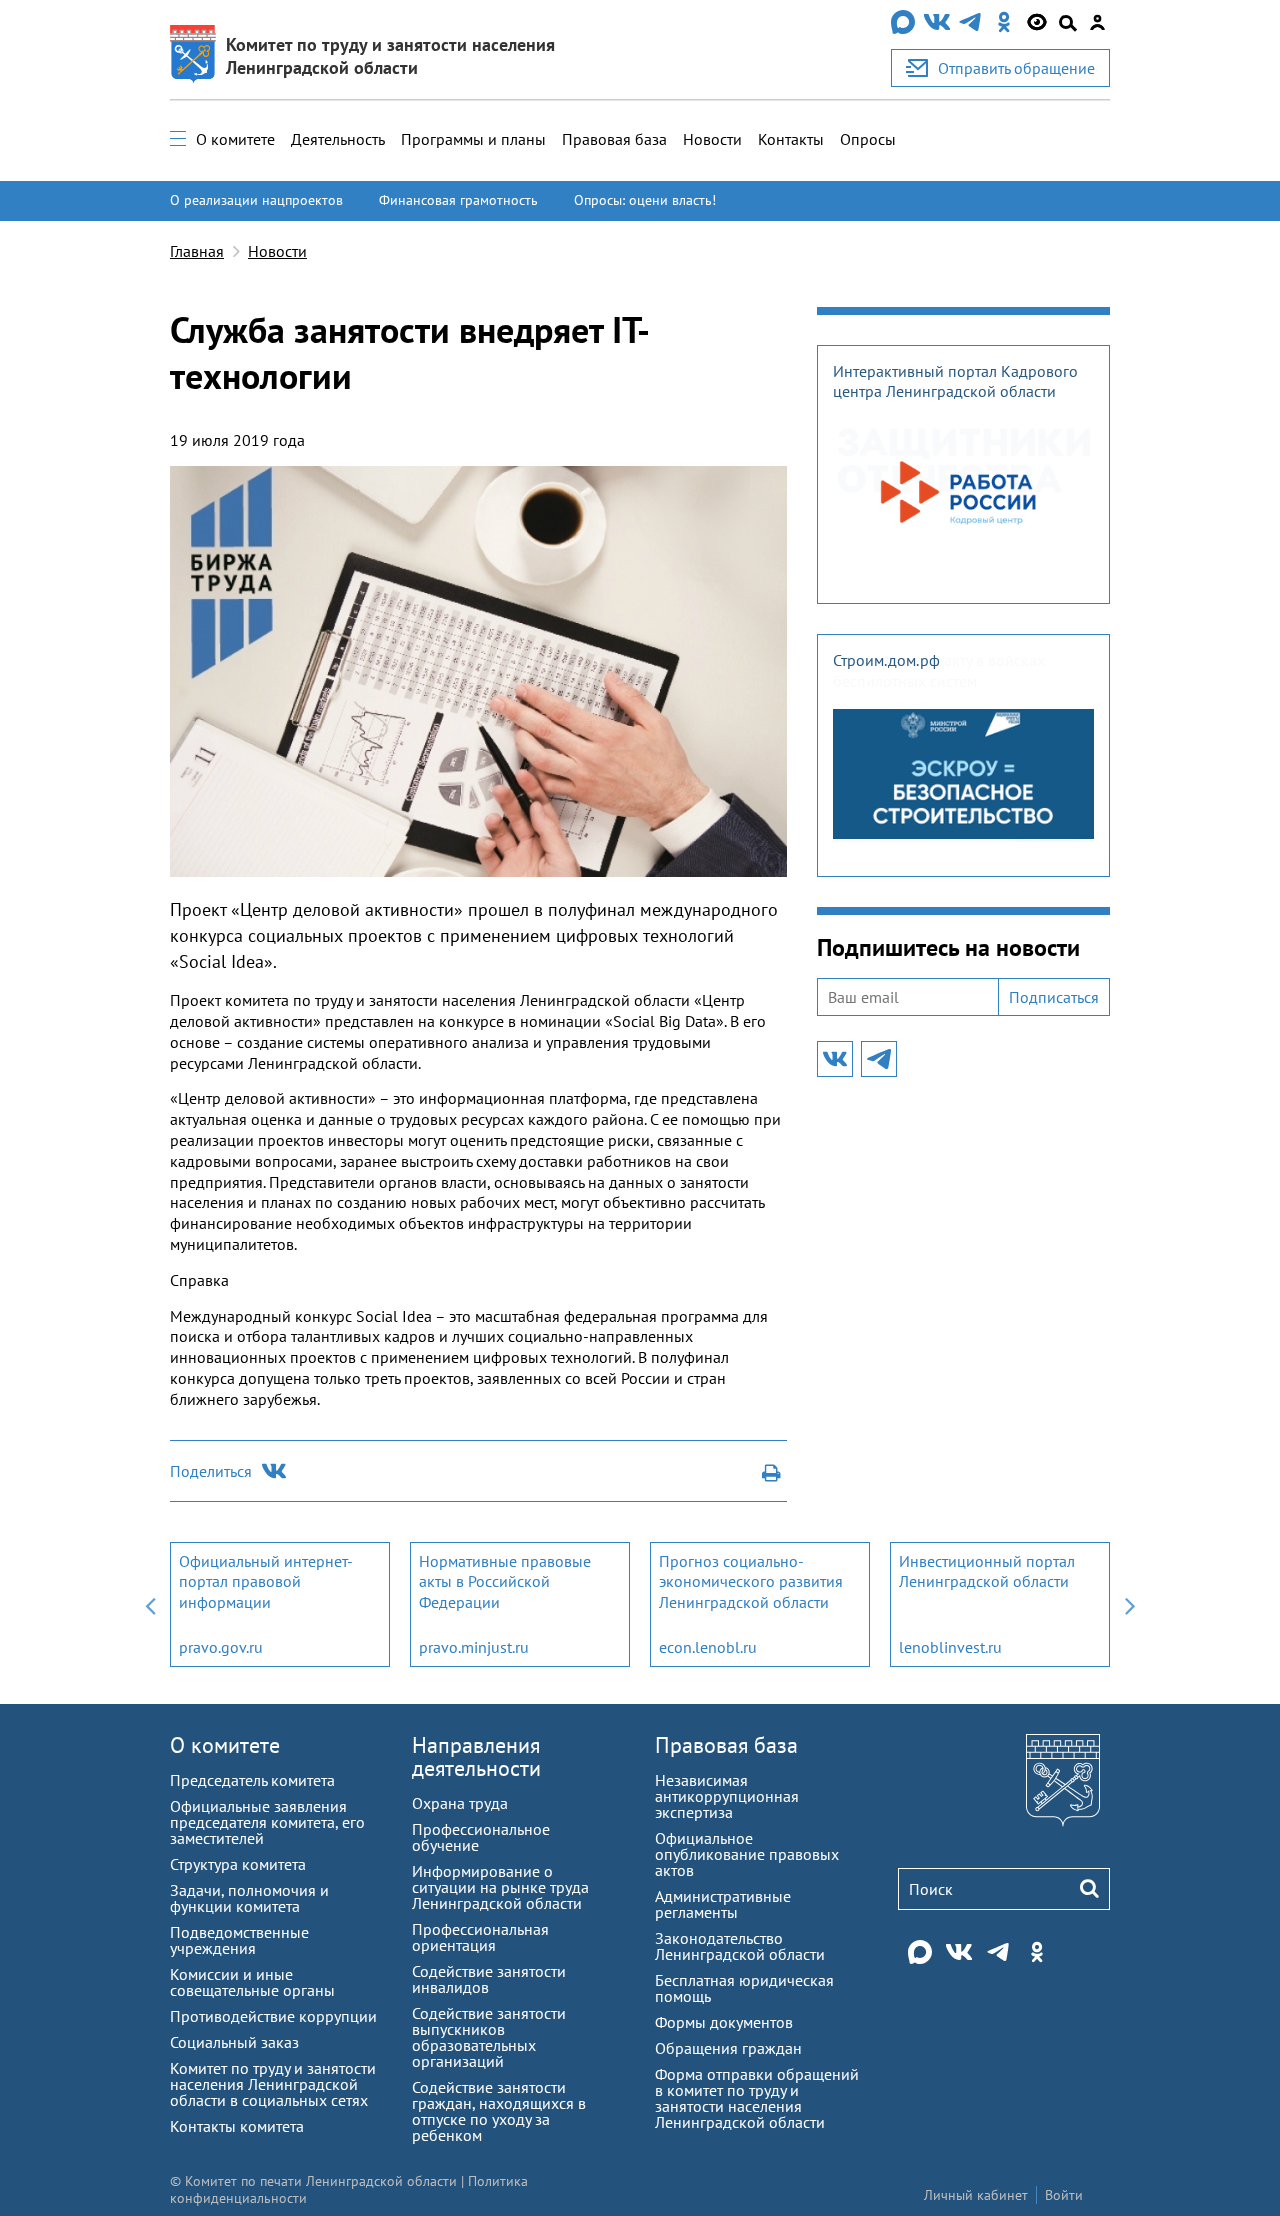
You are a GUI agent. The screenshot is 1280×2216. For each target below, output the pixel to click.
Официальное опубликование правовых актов (747, 1854)
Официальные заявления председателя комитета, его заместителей (267, 1822)
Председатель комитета (252, 1780)
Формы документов (724, 2022)
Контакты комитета (237, 2126)
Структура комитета (238, 1864)
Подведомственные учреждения (239, 1940)
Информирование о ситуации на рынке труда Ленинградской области (500, 1887)
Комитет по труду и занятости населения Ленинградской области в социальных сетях (273, 2084)
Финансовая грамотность (458, 200)
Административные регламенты (723, 1904)
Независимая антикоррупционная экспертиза (727, 1796)
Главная (197, 251)
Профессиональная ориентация (480, 1937)
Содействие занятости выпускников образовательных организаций (489, 2037)
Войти (1064, 2195)
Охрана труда (460, 1803)
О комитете (235, 139)
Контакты (791, 139)
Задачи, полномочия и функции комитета (249, 1898)
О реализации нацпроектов (256, 200)
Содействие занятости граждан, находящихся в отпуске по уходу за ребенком (499, 2111)
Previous (150, 1604)
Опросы (868, 139)
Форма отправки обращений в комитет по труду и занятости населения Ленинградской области (757, 2098)
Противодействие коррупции (273, 2016)
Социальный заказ (234, 2042)
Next (1130, 1604)
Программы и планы (473, 139)
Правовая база (614, 139)
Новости (712, 139)
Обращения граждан (728, 2048)
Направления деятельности (476, 1756)
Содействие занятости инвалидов (489, 1979)
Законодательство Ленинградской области (740, 1946)
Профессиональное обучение (481, 1837)
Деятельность (338, 139)
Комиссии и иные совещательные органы (252, 1982)
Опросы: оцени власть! (645, 200)
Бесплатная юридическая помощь (744, 1988)
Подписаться (1054, 997)
